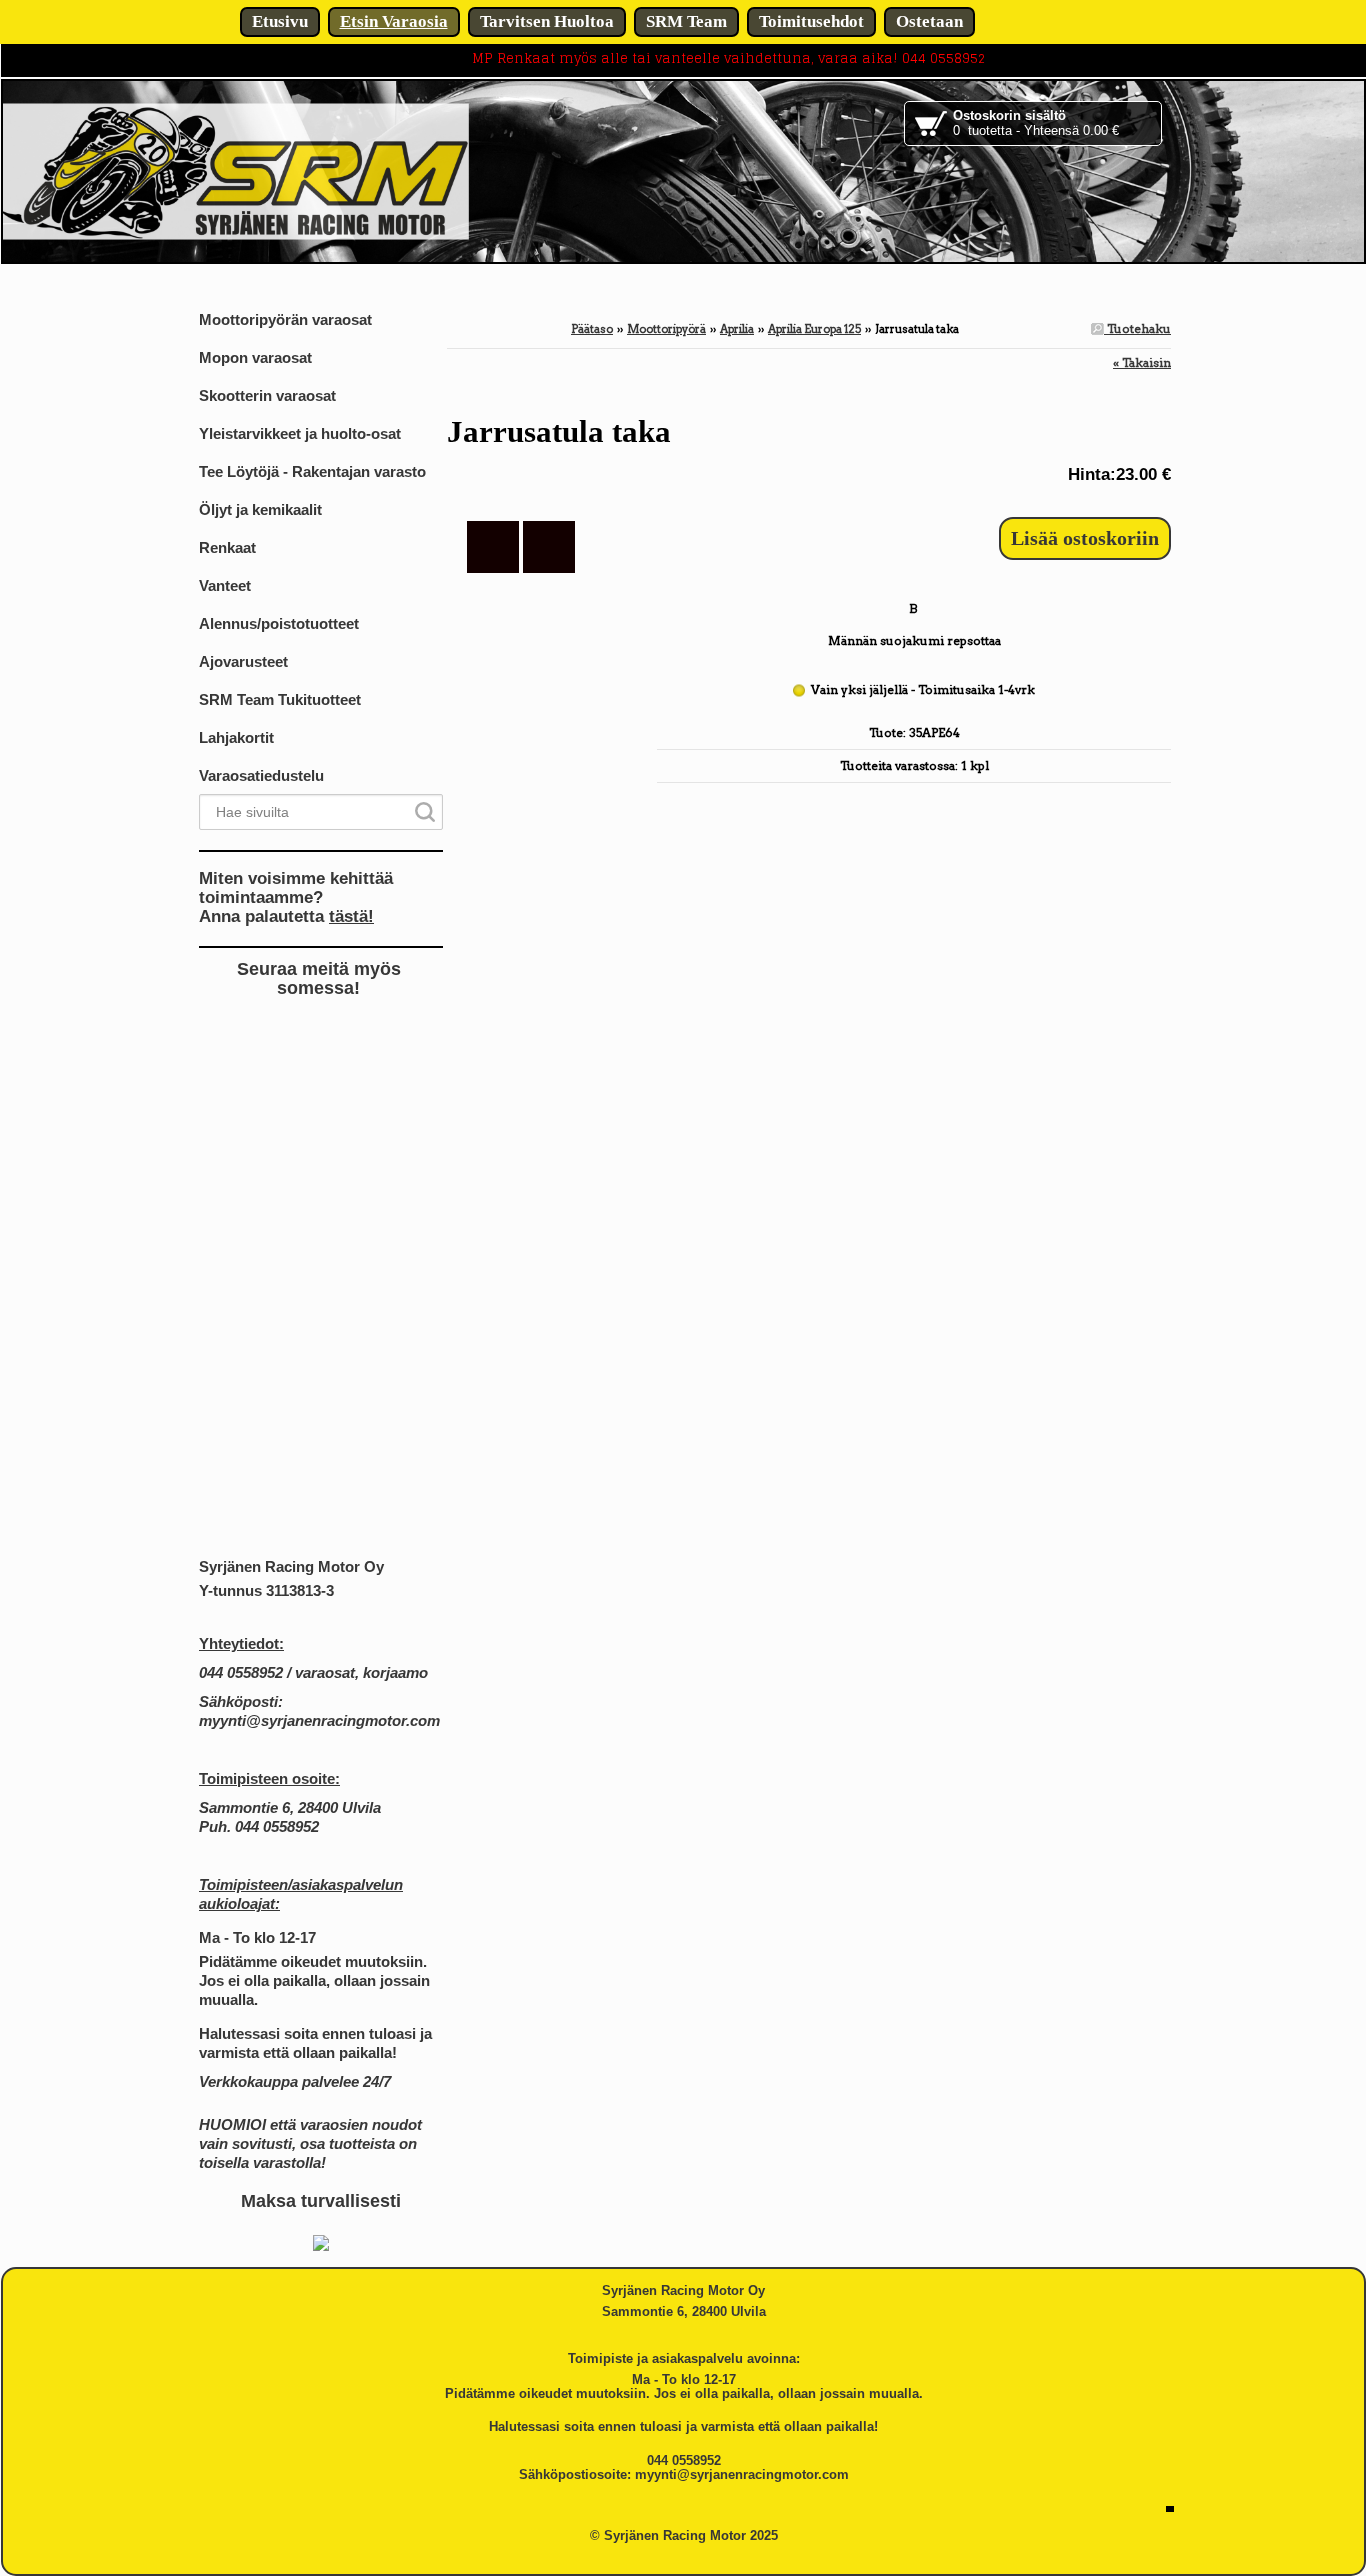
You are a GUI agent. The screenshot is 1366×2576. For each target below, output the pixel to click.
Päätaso (592, 329)
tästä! (351, 916)
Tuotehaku (1137, 328)
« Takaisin (1142, 362)
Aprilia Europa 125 (814, 329)
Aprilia (737, 329)
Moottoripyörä (666, 329)
